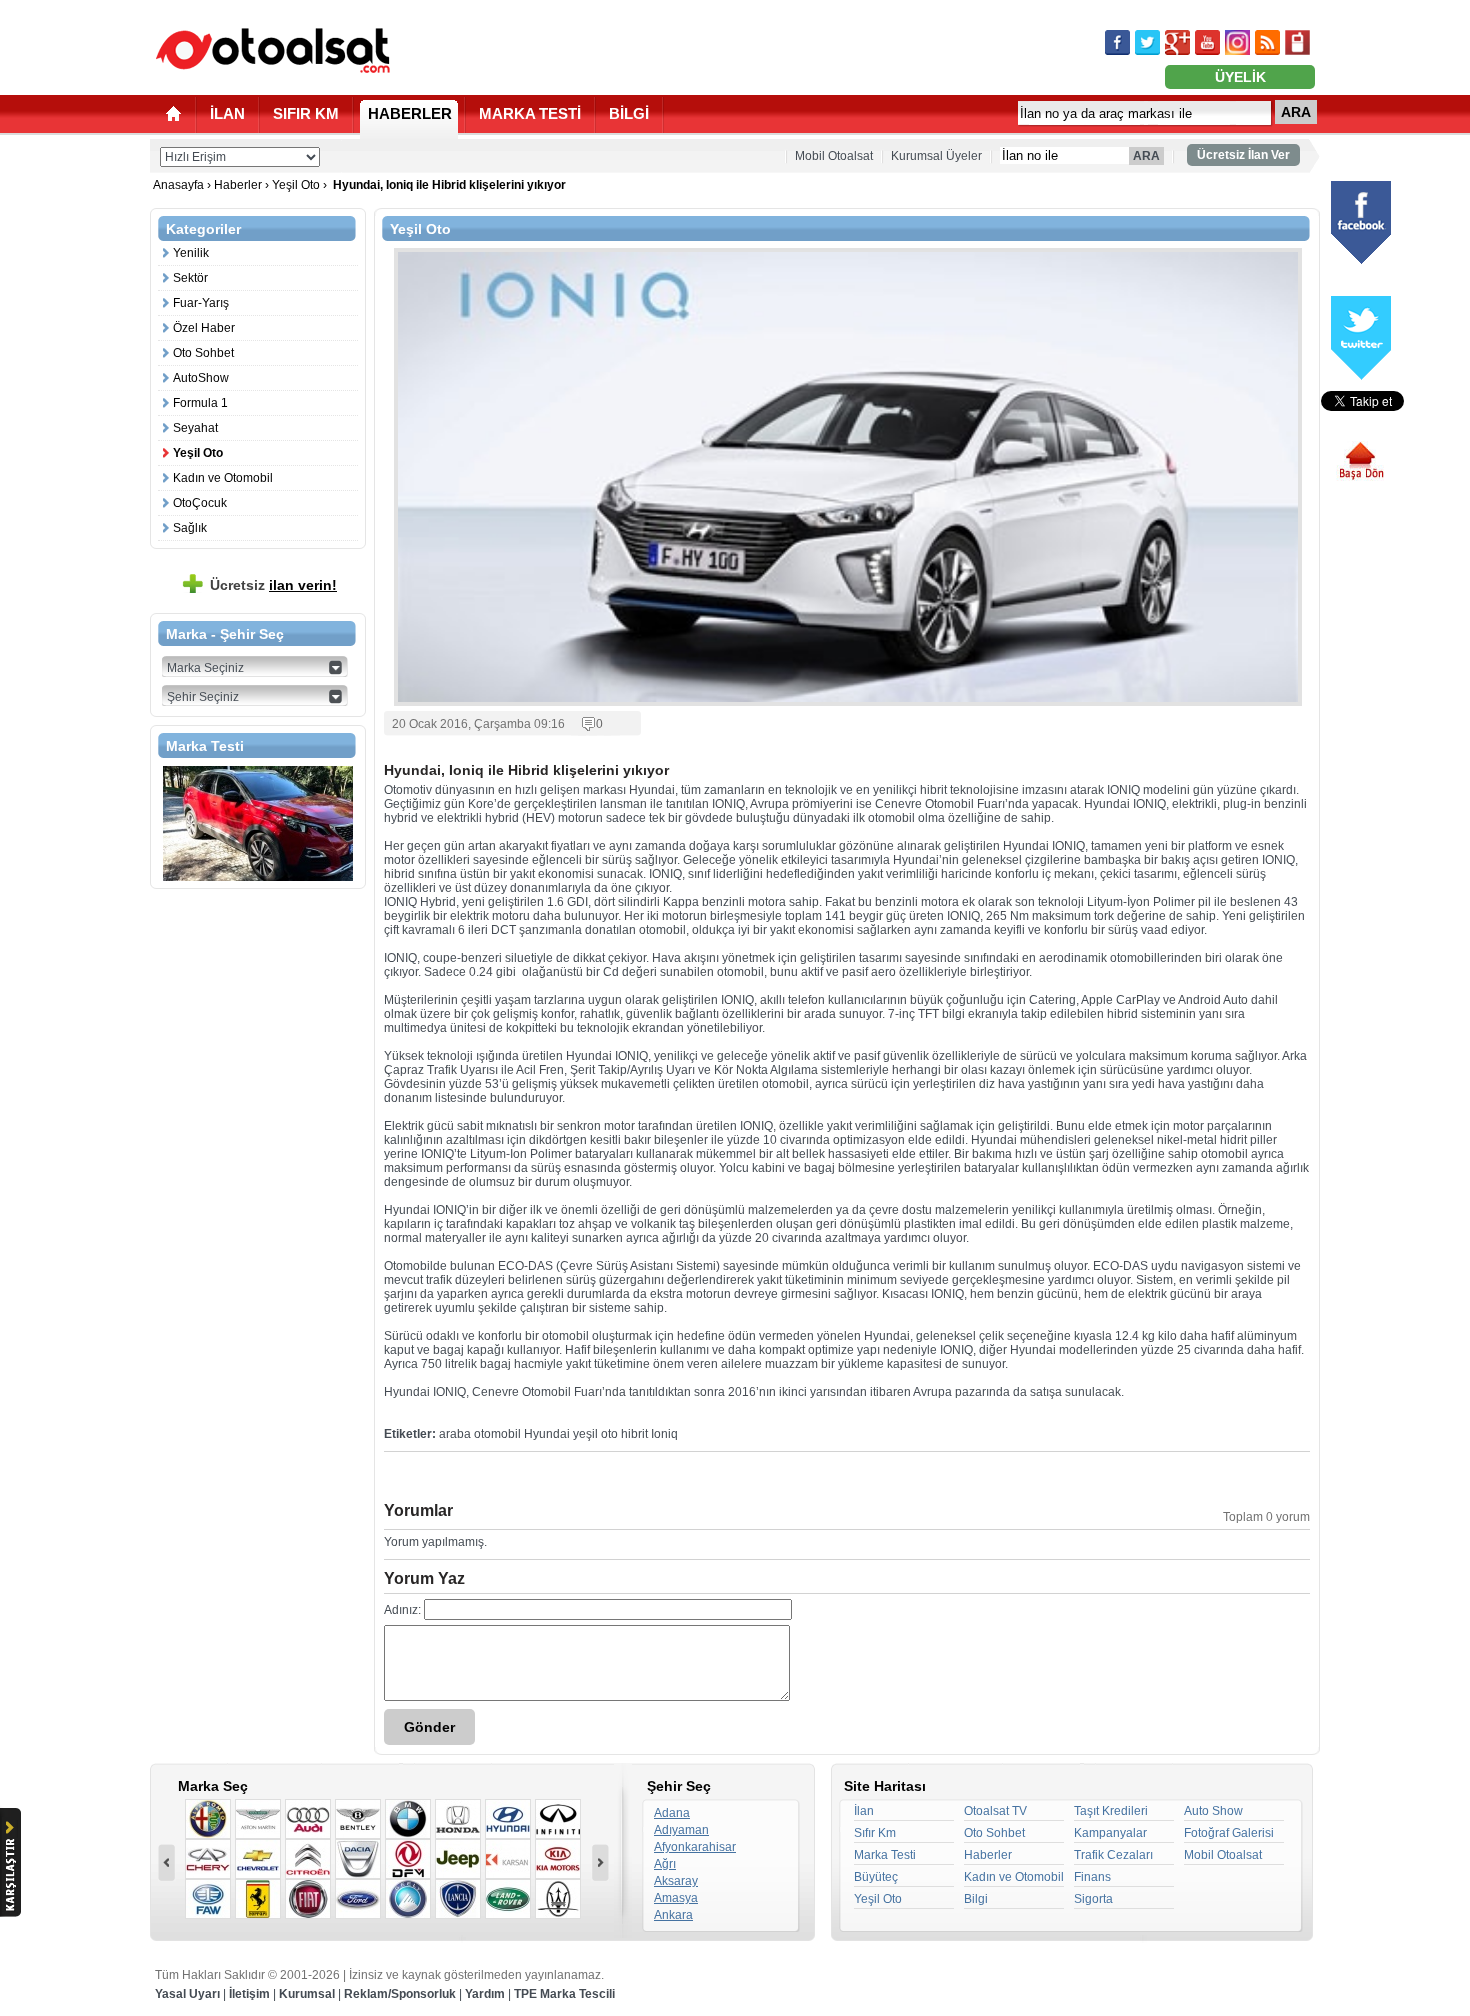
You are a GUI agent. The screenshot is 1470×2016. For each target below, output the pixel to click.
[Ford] (358, 1899)
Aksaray (676, 1881)
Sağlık (190, 528)
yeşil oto (595, 1434)
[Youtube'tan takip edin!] (1207, 42)
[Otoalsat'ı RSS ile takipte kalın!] (1267, 42)
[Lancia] (458, 1899)
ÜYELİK (1240, 77)
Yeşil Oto (296, 185)
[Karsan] (508, 1859)
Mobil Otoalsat (834, 156)
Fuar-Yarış (201, 303)
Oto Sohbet (203, 353)
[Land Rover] (508, 1899)
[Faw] (208, 1899)
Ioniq (664, 1434)
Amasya (676, 1898)
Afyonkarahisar (695, 1847)
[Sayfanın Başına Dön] (1368, 461)
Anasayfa (180, 185)
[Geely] (408, 1899)
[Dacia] (358, 1859)
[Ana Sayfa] (173, 113)
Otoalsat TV (995, 1811)
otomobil (497, 1434)
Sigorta (1093, 1899)
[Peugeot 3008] (258, 823)
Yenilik (191, 253)
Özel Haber (204, 328)
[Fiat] (308, 1899)
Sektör (190, 278)
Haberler (238, 185)
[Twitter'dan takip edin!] (1147, 42)
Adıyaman (681, 1830)
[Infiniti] (558, 1819)
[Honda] (458, 1819)
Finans (1092, 1877)
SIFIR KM (306, 113)
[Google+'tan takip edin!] (1177, 42)
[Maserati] (558, 1899)
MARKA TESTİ (530, 113)
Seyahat (195, 428)
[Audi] (308, 1819)
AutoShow (201, 378)
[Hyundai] (508, 1819)
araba (455, 1434)
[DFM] (408, 1859)
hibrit (634, 1434)
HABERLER (410, 113)
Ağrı (665, 1864)
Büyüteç (876, 1877)
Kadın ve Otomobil (223, 478)
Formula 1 (200, 403)
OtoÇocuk (200, 503)
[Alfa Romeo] (208, 1819)
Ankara (673, 1915)
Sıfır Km (875, 1833)
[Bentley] (358, 1819)
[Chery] (208, 1859)
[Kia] (558, 1859)
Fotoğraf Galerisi (1229, 1833)
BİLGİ (629, 113)
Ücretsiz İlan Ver (1243, 155)
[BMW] (408, 1819)
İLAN (227, 113)
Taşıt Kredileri (1111, 1811)
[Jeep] (458, 1859)
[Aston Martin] (258, 1819)
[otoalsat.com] (273, 50)
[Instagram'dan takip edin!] (1237, 42)
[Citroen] (308, 1859)
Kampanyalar (1110, 1833)
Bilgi (976, 1899)
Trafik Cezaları (1113, 1855)
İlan (864, 1811)
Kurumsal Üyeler (936, 156)
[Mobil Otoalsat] (1297, 42)
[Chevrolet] (258, 1859)
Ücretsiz (273, 585)
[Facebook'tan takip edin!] (1117, 42)
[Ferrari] (258, 1899)
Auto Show (1213, 1811)
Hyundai (547, 1434)
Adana (672, 1813)
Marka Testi (885, 1855)
